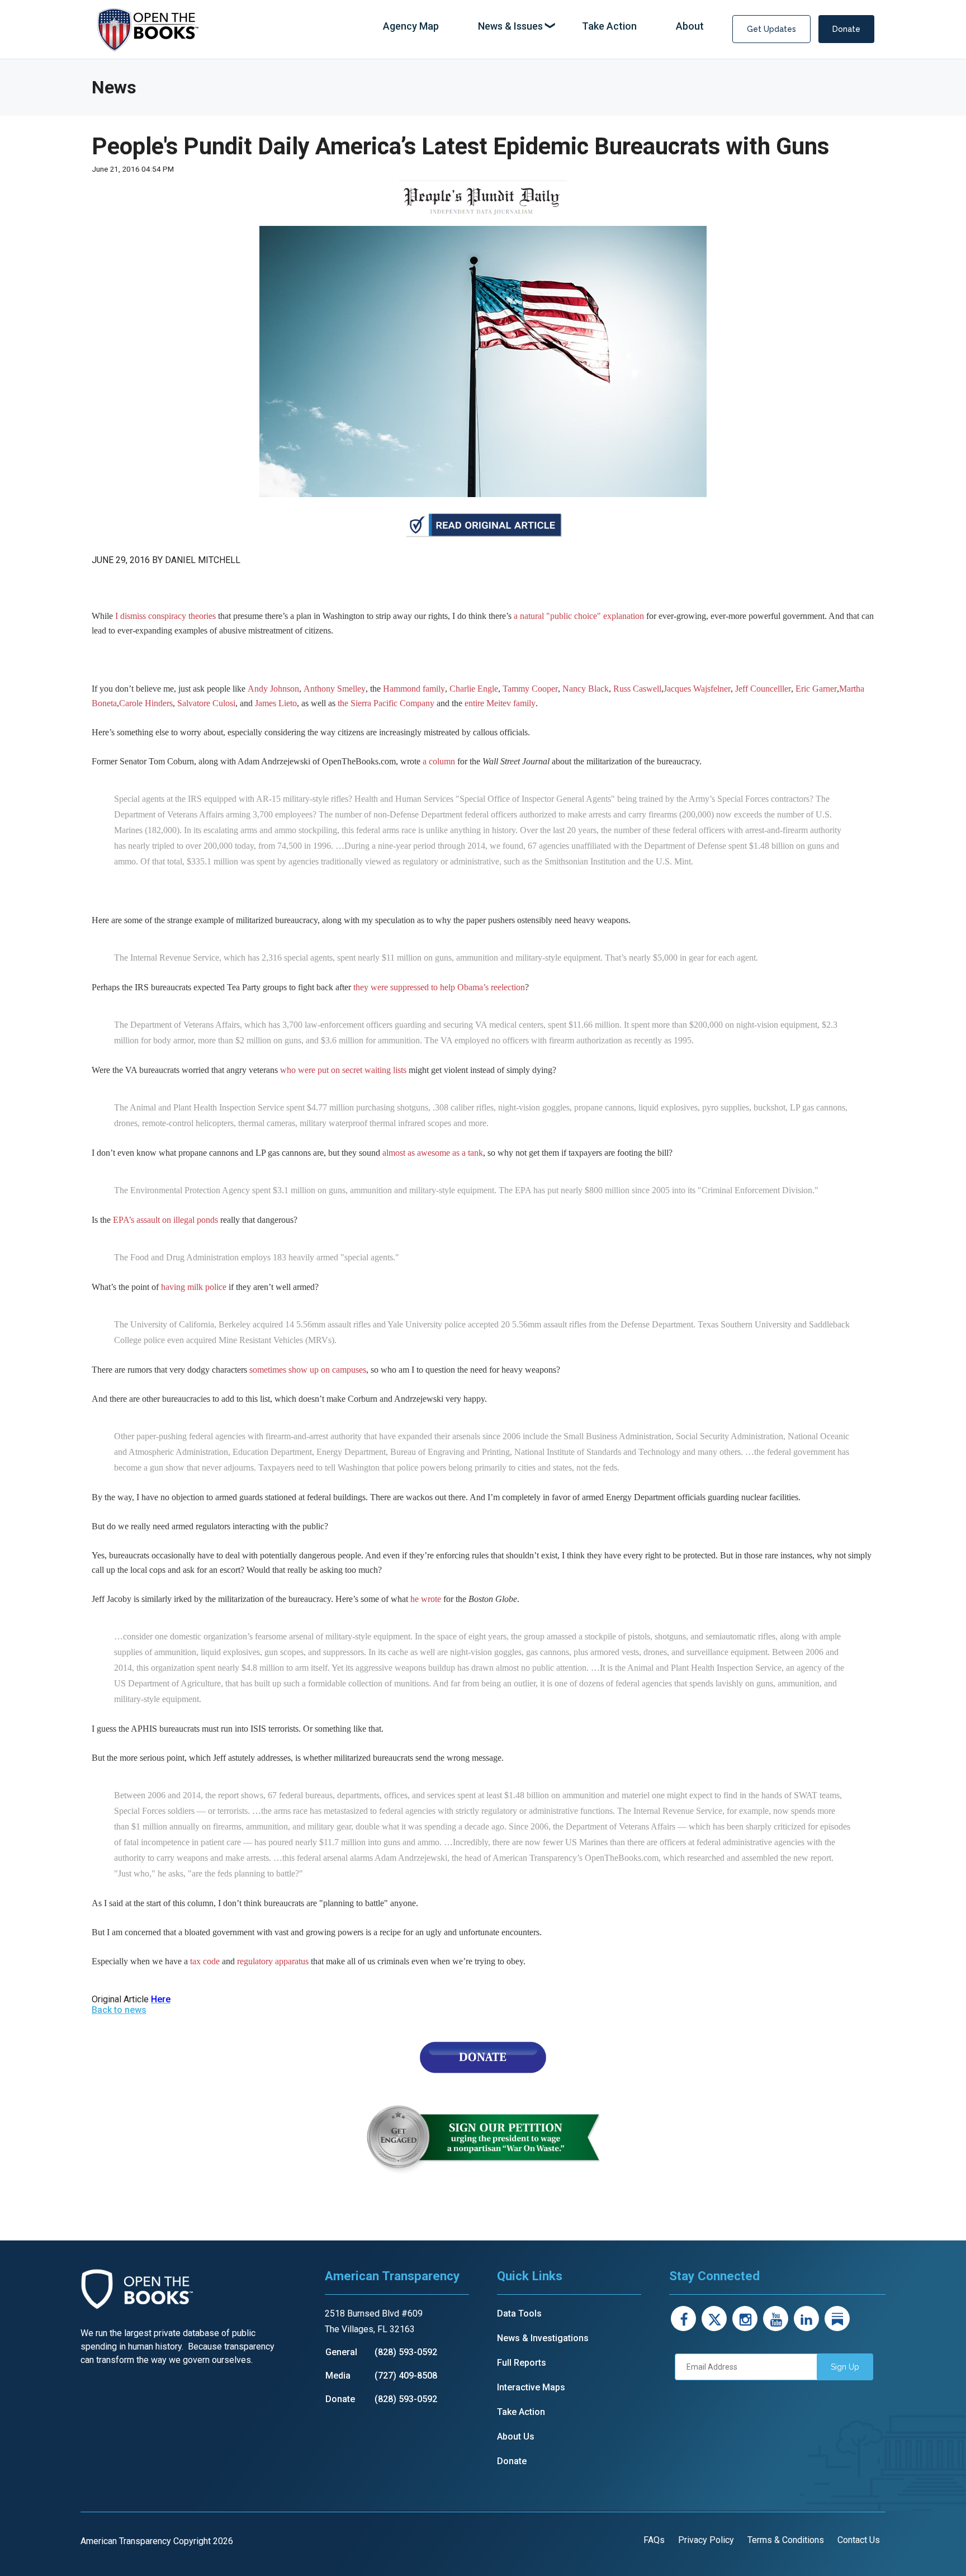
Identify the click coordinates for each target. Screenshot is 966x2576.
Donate (846, 29)
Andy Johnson (273, 689)
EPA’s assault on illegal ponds (165, 1220)
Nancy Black (586, 689)
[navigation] (543, 27)
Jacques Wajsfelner (697, 689)
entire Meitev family (500, 703)
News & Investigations (543, 2338)
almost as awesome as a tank (433, 1153)
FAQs (654, 2540)
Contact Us (859, 2540)
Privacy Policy (706, 2540)
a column (439, 761)
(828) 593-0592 (406, 2352)
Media (338, 2376)
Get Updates (771, 29)
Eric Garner (816, 689)
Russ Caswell (637, 689)
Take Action (521, 2412)
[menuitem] (411, 27)
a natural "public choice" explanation (579, 616)
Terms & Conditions (786, 2540)
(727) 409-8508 (406, 2376)
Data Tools (519, 2313)
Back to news (119, 2010)
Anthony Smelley (335, 689)
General (341, 2352)
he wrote (426, 1599)
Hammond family (414, 689)
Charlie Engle (474, 689)
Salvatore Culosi (206, 703)
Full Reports (522, 2363)
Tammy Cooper (530, 689)
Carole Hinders (146, 703)
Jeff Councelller (763, 689)
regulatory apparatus (273, 1961)
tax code (205, 1961)
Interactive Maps (531, 2387)
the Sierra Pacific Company (386, 703)
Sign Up (845, 2367)
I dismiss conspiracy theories (165, 616)
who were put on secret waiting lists (343, 1070)
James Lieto (276, 703)
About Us (516, 2436)
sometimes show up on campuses (308, 1370)
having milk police (194, 1287)
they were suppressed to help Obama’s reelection (439, 987)
